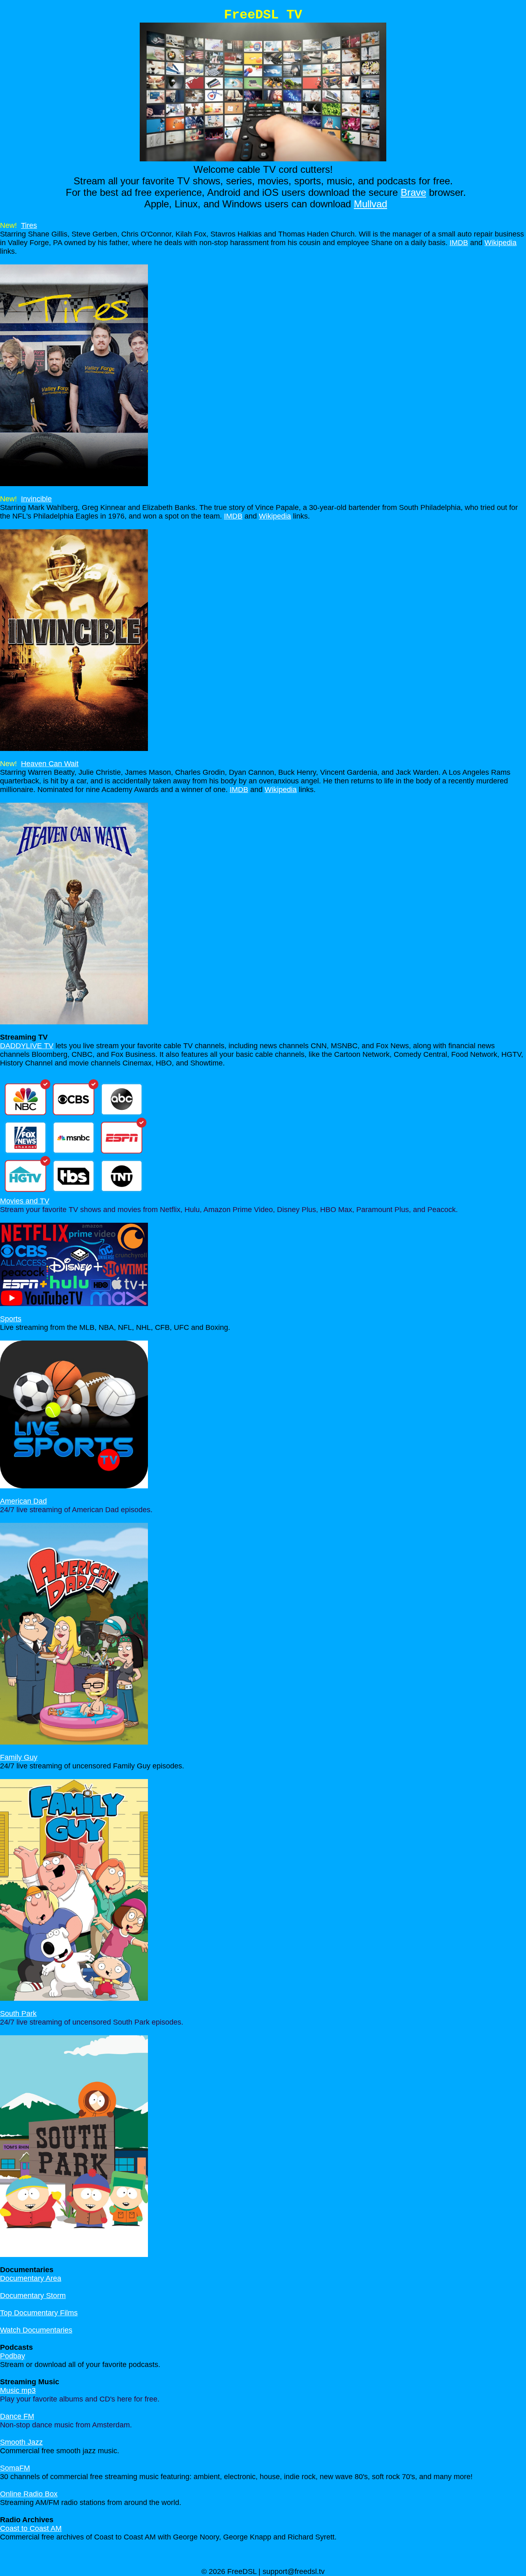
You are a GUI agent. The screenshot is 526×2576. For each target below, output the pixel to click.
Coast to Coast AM (31, 2528)
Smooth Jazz (21, 2442)
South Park (18, 2014)
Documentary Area (31, 2278)
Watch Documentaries (36, 2330)
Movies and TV (25, 1201)
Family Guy (19, 1757)
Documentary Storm (33, 2296)
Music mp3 (18, 2390)
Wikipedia (501, 243)
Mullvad (370, 204)
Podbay (13, 2356)
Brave (413, 192)
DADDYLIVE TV (27, 1046)
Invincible (36, 499)
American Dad (23, 1501)
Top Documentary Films (39, 2313)
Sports (11, 1319)
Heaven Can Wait (50, 764)
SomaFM (15, 2468)
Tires (29, 225)
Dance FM (17, 2416)
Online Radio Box (29, 2494)
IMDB (459, 243)
